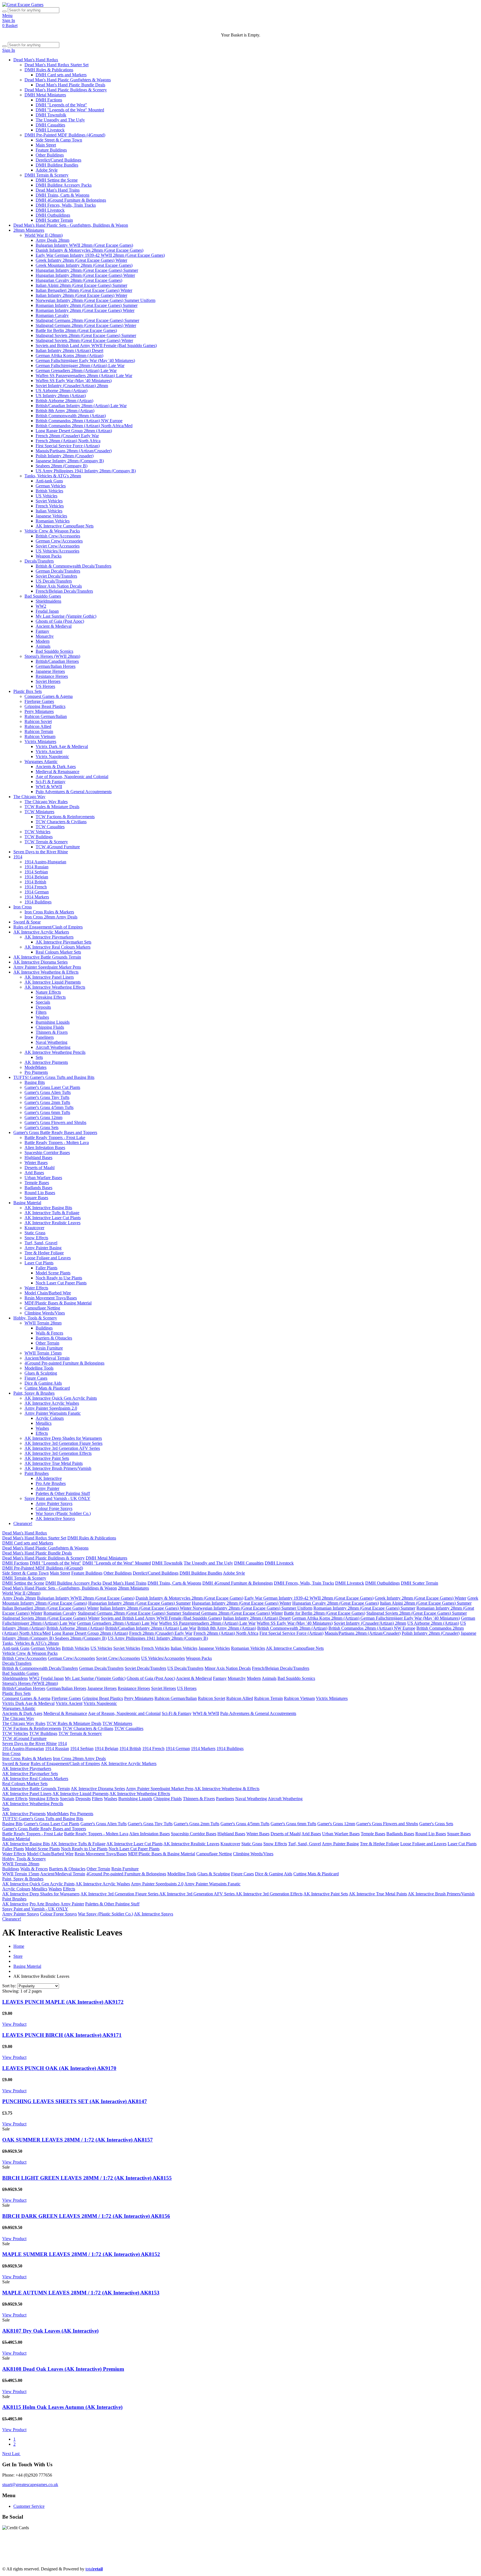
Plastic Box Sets (28, 691)
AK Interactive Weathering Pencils (55, 1052)
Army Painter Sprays (54, 1503)
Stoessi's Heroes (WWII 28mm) (52, 656)
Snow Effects (36, 1238)
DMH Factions (49, 100)
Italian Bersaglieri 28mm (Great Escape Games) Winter (84, 290)
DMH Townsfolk (51, 115)
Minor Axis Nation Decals (59, 586)
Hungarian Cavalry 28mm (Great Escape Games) (79, 280)
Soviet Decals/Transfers (56, 576)
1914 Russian (36, 867)
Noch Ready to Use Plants (59, 1278)
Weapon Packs (49, 556)
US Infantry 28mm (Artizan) (61, 396)
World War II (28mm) (44, 235)
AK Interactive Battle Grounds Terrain (47, 957)
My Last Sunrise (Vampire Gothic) (66, 616)
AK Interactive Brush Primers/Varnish (58, 1468)
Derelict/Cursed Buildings (58, 160)
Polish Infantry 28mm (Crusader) (65, 456)
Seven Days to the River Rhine (41, 852)
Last (16, 2454)
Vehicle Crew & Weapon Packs (52, 531)
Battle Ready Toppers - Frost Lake (55, 1137)
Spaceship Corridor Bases (47, 1153)
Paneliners (45, 1037)
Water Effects (36, 1288)
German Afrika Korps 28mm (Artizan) (69, 355)
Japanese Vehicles (51, 516)
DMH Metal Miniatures (45, 95)
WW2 (41, 606)
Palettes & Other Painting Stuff (63, 1493)
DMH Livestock (50, 130)
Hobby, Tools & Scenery (35, 1318)
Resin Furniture (49, 1348)
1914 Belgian (36, 877)
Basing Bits (35, 1082)
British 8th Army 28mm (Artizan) (65, 411)
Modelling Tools (39, 1368)
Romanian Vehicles (53, 521)
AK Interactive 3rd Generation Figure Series (63, 1443)
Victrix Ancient (49, 751)
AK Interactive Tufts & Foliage (52, 1213)
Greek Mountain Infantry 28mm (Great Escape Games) (84, 265)
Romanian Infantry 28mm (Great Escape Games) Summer (87, 305)
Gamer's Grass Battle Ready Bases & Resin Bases (361, 2554)
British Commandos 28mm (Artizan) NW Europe (79, 421)
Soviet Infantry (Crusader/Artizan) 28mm (72, 386)
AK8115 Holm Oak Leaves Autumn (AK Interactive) (62, 2407)
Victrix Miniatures (40, 741)
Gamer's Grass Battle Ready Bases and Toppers (55, 1132)
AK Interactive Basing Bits (48, 1208)
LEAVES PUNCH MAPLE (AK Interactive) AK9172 (63, 2002)
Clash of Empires (390, 2549)
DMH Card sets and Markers (61, 75)
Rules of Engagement (353, 2549)
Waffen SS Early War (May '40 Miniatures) (74, 381)
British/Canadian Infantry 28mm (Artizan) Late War (81, 406)
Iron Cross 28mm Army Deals (51, 917)
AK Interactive (49, 1478)
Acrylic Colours (50, 1418)
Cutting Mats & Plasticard (47, 1388)
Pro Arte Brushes (51, 1483)
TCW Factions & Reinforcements (65, 817)
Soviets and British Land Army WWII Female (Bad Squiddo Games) (96, 345)
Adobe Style (47, 170)
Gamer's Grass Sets (41, 1127)
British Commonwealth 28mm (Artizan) (71, 416)
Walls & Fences (49, 1333)
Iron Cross (23, 907)
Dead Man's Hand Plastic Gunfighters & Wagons (68, 80)
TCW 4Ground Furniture (58, 847)
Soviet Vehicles (49, 501)
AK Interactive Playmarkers (49, 937)
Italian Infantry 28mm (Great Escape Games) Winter (81, 295)
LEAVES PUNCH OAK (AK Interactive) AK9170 (59, 2068)
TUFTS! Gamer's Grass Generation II (281, 2554)
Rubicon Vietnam (40, 736)
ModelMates (35, 1067)
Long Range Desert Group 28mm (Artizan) (74, 431)
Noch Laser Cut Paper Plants (61, 1283)
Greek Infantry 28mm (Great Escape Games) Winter (81, 260)
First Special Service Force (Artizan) (68, 446)
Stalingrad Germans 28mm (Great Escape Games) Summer (87, 320)
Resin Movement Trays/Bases (51, 1298)
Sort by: (9, 1986)
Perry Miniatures (39, 711)
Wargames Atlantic (41, 762)
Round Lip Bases (40, 1193)
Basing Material (27, 1203)
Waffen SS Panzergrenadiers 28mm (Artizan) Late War (84, 376)
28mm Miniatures (29, 230)
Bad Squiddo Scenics (54, 651)
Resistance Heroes (52, 676)
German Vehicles (51, 486)
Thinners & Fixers (52, 1032)
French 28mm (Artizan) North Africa (68, 441)
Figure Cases (36, 1378)
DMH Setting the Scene (57, 180)
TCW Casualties (50, 827)
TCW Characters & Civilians (61, 822)
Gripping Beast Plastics (45, 706)
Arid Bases (34, 1173)
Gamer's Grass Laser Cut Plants (52, 1087)
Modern (43, 641)
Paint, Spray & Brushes (34, 1393)
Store (18, 1956)
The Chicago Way (29, 797)
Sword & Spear (27, 922)
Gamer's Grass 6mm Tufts (47, 1112)
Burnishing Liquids (53, 1022)
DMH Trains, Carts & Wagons (62, 195)
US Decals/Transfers (54, 581)
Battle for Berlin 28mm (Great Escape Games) (76, 330)
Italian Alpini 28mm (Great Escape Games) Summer (81, 285)
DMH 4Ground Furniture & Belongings (71, 200)
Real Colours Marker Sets (58, 952)
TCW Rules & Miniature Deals (52, 807)
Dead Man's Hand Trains (58, 190)
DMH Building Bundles (57, 165)
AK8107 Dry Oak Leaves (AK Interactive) (50, 2331)
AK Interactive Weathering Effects (55, 987)
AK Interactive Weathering (221, 2554)
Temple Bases (37, 1183)
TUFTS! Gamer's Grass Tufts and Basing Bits (54, 1077)
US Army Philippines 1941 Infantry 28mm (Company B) (86, 471)
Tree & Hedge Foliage (44, 1253)
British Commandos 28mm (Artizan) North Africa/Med (84, 426)
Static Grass (35, 1233)
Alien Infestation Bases (45, 1148)
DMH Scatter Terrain (54, 220)
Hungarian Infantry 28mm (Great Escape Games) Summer (87, 270)
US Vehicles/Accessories (57, 551)
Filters (41, 1012)
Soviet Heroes (48, 681)
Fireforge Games (39, 701)
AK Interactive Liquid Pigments (53, 982)
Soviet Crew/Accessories (58, 546)
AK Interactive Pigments (46, 1062)
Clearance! (23, 1523)
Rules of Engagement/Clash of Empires (48, 927)
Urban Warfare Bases (43, 1178)
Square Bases (36, 1198)
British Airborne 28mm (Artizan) (64, 401)
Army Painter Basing (43, 1248)
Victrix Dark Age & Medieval (62, 746)
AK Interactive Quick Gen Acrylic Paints (61, 1398)
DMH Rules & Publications (49, 70)
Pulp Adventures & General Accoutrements (74, 792)
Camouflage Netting (42, 1308)
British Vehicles (49, 491)
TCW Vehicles (37, 832)
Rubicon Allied (38, 726)
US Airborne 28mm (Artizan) (62, 391)
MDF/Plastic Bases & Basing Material (58, 1303)
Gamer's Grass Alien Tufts (48, 1092)
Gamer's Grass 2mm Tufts (47, 1102)
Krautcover (34, 1228)
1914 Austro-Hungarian (45, 862)
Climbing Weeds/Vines (45, 1313)
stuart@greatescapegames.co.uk (30, 2485)
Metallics (44, 1423)
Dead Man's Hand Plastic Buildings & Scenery (66, 90)
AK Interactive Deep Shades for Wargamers (63, 1438)
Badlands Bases (38, 1188)
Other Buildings (50, 155)
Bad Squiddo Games (43, 596)
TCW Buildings (39, 837)
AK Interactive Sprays (55, 1518)
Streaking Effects (51, 997)
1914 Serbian (36, 872)
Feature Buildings (51, 150)
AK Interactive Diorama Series (41, 962)
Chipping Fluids (50, 1027)
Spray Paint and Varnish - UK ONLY (57, 1498)
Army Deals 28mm (52, 240)
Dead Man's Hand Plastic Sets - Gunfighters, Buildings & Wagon (71, 225)
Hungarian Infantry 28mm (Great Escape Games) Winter (85, 275)
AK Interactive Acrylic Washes (52, 1403)
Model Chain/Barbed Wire (48, 1293)
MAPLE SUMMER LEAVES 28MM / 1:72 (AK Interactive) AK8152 (81, 2254)
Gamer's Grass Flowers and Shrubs (55, 1122)
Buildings (44, 1328)
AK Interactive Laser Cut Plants (53, 1218)
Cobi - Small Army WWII (92, 2559)
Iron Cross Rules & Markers (49, 912)
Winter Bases (36, 1163)
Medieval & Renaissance (57, 772)
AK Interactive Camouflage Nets (65, 526)
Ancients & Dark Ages (56, 767)
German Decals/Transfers (58, 571)
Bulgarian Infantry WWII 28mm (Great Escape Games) (84, 245)
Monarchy (45, 636)
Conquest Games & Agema (49, 696)
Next (7, 2454)
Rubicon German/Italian (46, 716)
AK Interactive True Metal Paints (54, 1463)
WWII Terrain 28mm (43, 1323)
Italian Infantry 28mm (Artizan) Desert (69, 350)
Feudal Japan (47, 611)
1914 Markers (37, 897)
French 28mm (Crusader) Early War (67, 436)
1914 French (36, 887)
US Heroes (45, 686)
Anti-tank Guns (49, 481)
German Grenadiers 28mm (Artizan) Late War (76, 371)
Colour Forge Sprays (54, 1508)
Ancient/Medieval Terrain (47, 1358)
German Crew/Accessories (59, 541)
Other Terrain (47, 1343)
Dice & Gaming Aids (43, 1383)
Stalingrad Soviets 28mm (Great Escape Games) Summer (86, 335)
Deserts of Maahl (40, 1168)
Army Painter (47, 1488)
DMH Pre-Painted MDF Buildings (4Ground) (65, 135)
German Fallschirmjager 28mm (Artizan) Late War (80, 366)
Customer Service (29, 2506)
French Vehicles (50, 506)
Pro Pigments (36, 1072)
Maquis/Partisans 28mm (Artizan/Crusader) (74, 451)
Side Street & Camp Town (59, 140)
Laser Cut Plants (39, 1263)
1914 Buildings (38, 902)
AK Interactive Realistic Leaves (52, 1223)
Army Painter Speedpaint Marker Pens (47, 967)
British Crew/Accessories (58, 536)
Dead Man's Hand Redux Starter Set (57, 65)
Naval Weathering (51, 1042)
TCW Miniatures (39, 812)
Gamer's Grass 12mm (43, 1117)
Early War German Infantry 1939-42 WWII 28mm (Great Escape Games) (100, 255)
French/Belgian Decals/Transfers (64, 591)
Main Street (46, 145)
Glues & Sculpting (41, 1373)
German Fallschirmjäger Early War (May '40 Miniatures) (85, 361)
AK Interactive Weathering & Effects (46, 972)
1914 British (35, 882)
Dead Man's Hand (159, 2549)
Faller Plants (46, 1268)
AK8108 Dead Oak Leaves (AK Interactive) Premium (63, 2369)
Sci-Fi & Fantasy (51, 782)
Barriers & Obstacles (54, 1338)
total (94, 2569)
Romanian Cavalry (52, 315)
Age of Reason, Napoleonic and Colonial (72, 777)
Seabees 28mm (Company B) (62, 466)
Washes (42, 1017)
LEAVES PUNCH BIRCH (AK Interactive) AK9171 (62, 2035)
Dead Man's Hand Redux (36, 60)
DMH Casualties (50, 125)
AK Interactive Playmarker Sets (63, 942)
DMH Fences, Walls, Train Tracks (66, 205)
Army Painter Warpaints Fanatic (53, 1413)
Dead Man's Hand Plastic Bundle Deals (70, 85)
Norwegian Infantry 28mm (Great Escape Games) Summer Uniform (95, 300)
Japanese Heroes (50, 671)
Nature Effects (48, 992)
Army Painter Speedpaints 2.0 (51, 1408)
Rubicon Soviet (38, 721)
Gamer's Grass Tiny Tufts (47, 1097)
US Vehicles (46, 496)
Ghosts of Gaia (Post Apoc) (60, 621)
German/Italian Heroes (56, 666)
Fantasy (42, 631)
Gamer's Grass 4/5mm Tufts (49, 1107)
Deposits (43, 1007)
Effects (42, 1433)
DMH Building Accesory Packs (64, 185)
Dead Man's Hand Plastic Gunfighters (75, 2549)
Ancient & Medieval (54, 626)
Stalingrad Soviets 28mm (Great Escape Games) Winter (84, 340)
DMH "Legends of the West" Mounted (70, 110)
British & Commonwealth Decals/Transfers (73, 566)
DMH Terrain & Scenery (46, 175)
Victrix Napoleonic (52, 757)
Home (19, 1946)
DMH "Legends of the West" (61, 105)
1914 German (37, 892)
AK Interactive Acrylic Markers (41, 932)
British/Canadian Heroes (57, 661)
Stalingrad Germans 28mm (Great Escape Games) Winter (86, 325)
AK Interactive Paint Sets (47, 1458)
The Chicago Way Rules (46, 802)
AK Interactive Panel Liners (49, 977)
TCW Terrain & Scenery (46, 842)
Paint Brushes (37, 1473)
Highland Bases (38, 1158)
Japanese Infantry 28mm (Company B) (70, 461)
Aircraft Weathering (53, 1047)
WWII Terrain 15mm (43, 1353)
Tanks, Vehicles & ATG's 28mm (53, 476)
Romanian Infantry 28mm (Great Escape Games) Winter (85, 310)
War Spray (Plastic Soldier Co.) (63, 1513)
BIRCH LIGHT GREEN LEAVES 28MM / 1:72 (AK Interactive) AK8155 (87, 2178)
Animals (43, 646)
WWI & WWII (49, 787)
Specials (43, 1002)
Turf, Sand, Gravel (41, 1243)
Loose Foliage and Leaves (48, 1258)
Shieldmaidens (48, 601)
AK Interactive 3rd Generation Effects (58, 1453)
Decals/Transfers (39, 561)
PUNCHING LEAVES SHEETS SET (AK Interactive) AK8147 (75, 2101)
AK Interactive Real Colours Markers (57, 947)
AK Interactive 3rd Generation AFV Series (62, 1448)
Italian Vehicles (49, 511)
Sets (39, 1057)
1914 (18, 857)
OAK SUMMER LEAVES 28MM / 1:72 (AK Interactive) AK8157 (78, 2140)
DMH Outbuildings (53, 215)
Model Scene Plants (53, 1273)
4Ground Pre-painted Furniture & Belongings (64, 1363)
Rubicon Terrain (39, 731)
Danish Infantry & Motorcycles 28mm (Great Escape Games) (89, 250)
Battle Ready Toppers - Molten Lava (57, 1142)
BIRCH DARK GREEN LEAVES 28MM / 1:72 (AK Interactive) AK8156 (86, 2216)
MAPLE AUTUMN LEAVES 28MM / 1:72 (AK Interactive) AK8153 (81, 2293)
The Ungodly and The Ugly (60, 120)
